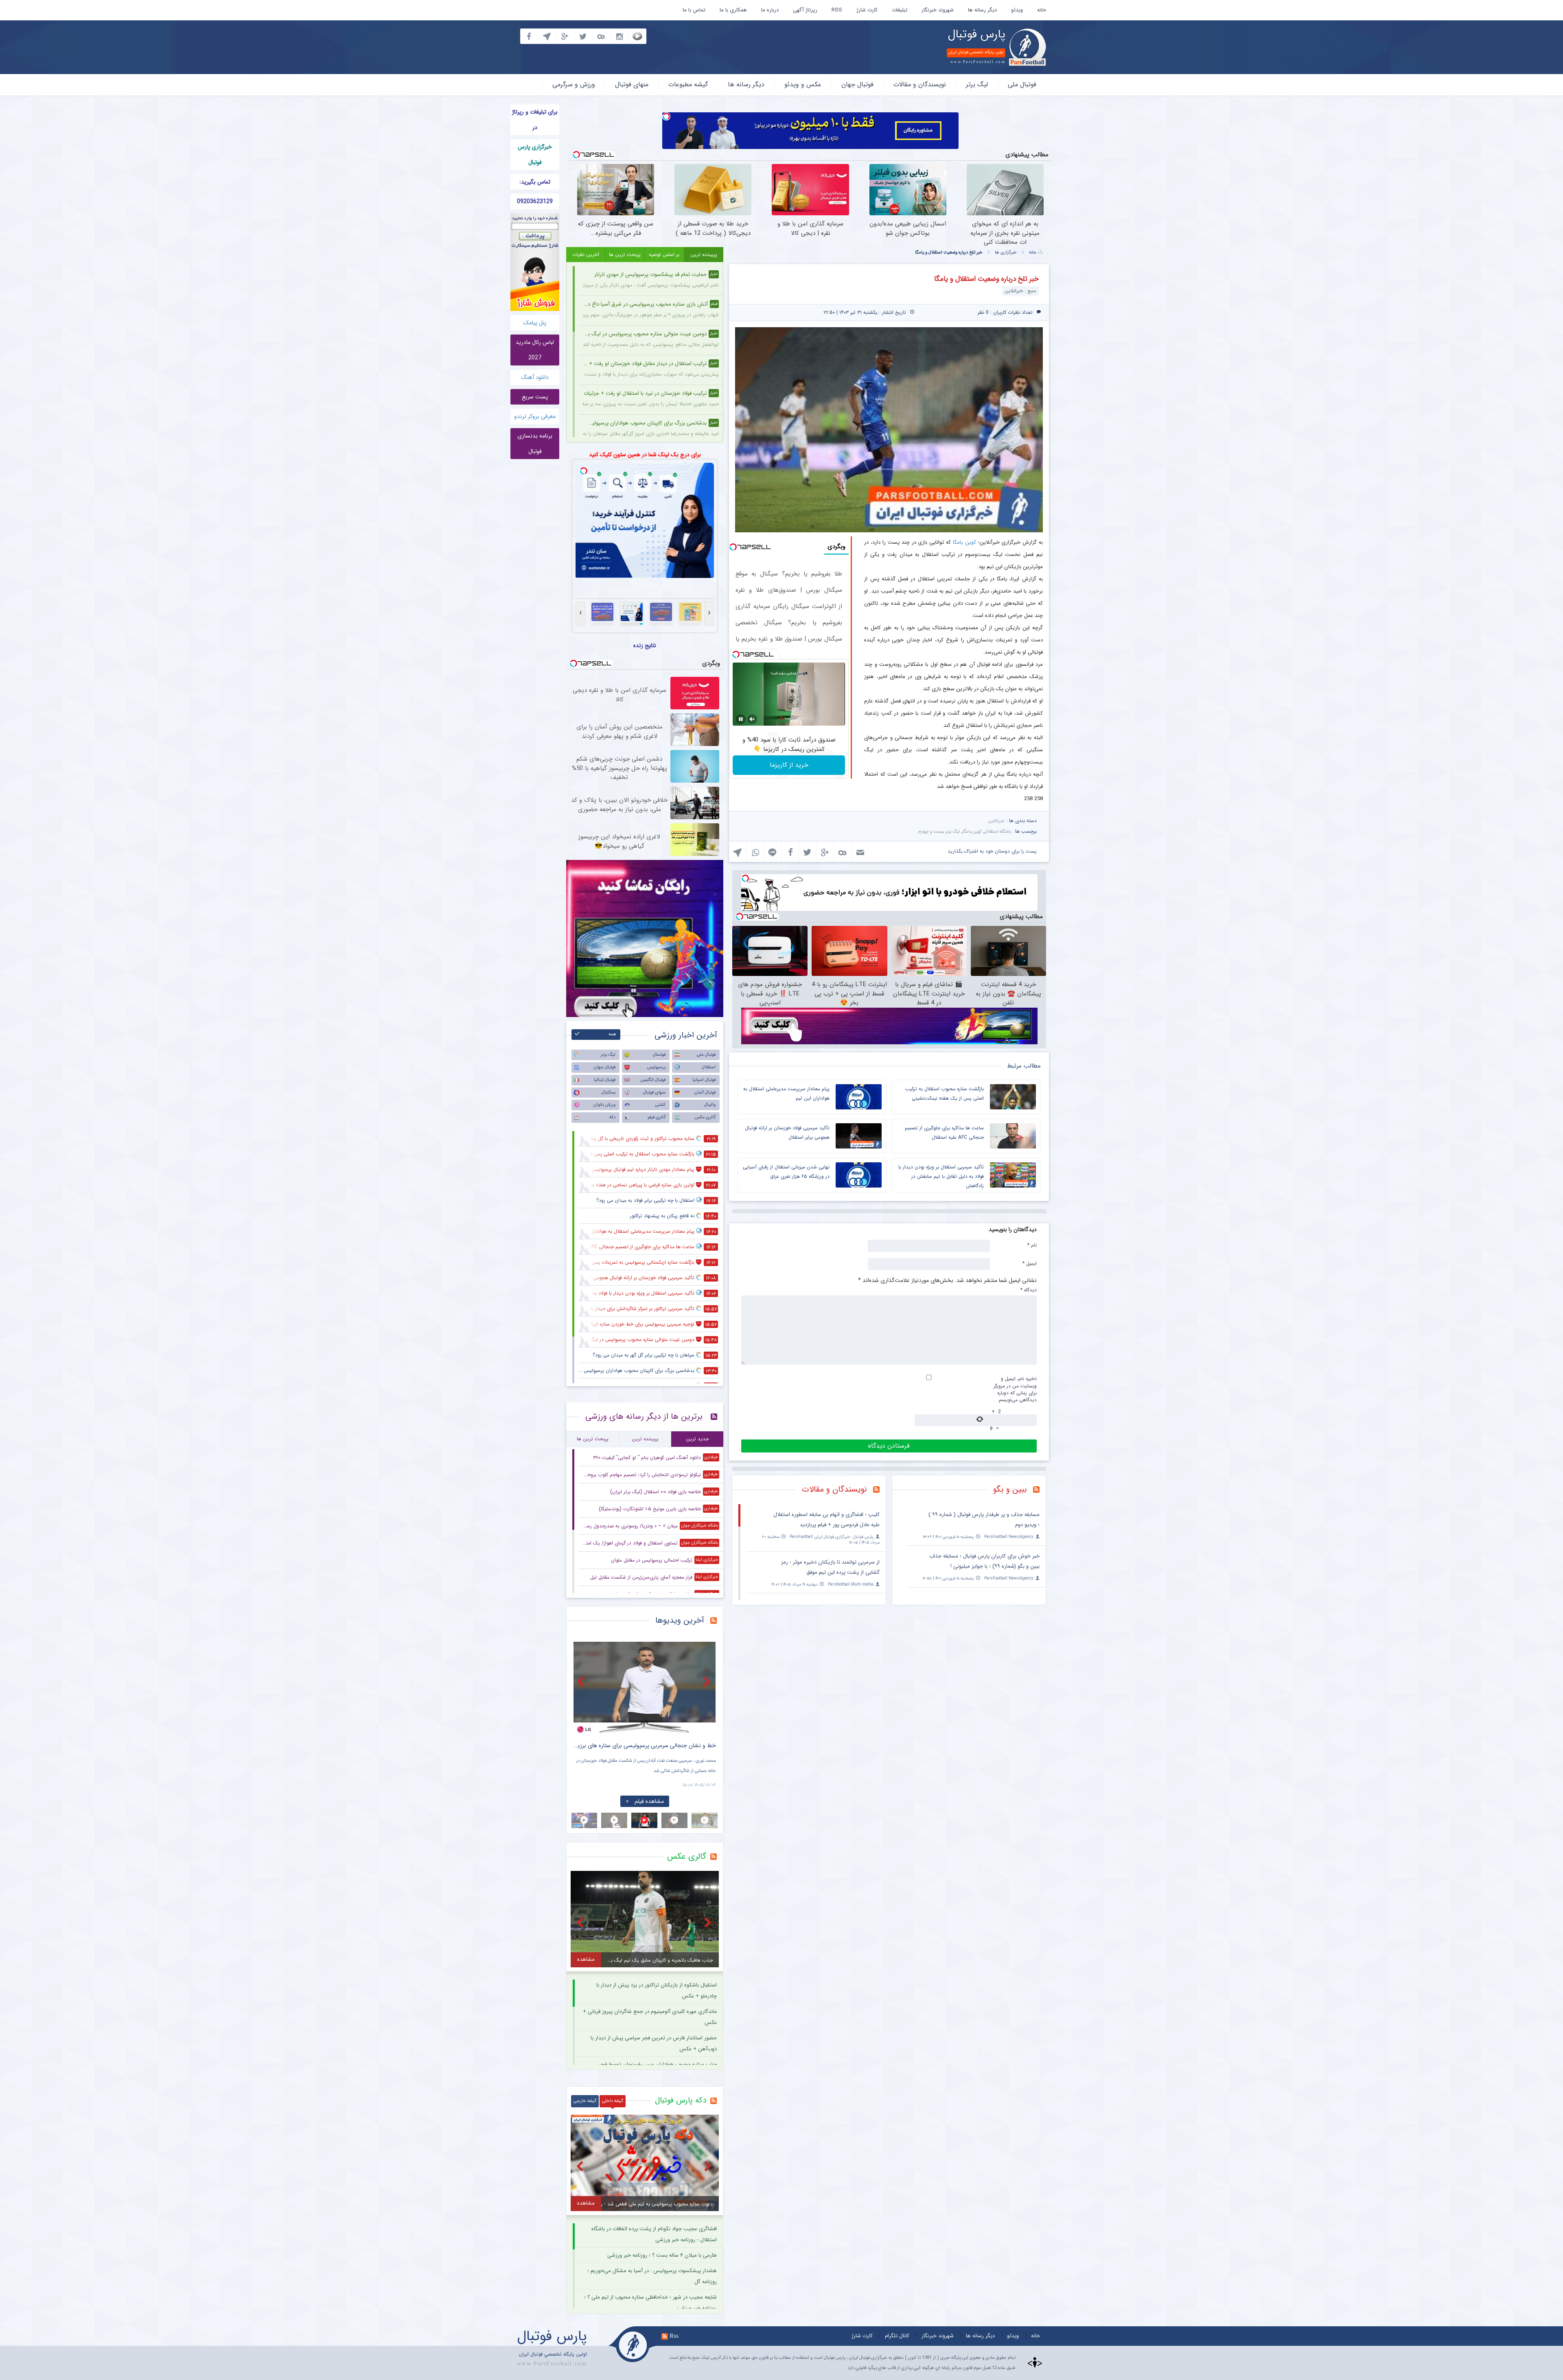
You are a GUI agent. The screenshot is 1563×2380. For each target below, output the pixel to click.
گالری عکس (705, 1117)
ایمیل (1030, 1263)
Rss (674, 2336)
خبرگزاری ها (1006, 253)
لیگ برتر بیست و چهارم (939, 832)
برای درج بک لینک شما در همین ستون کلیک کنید (645, 455)
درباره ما (770, 10)
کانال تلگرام (897, 2336)
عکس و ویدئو (803, 84)
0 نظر (983, 312)
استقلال (709, 1067)
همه (612, 1034)
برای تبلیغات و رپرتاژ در (535, 120)
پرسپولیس (656, 1067)
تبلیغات (900, 10)
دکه (612, 1117)
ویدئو (1017, 10)
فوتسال (659, 1055)
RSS (837, 10)
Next (708, 1681)
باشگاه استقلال (998, 832)
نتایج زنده (645, 645)
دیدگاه (1029, 1290)
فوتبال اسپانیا (704, 1080)
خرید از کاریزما (789, 765)
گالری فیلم (657, 1117)
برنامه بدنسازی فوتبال (535, 444)
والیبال (710, 1105)
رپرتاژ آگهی (805, 10)
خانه (1042, 10)
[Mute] (752, 719)
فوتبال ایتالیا (605, 1080)
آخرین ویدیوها (680, 1620)
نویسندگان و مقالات (920, 84)
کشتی (660, 1105)
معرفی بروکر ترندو (535, 416)
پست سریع (535, 397)
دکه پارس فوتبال (681, 2100)
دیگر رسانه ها (982, 10)
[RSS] (1039, 1490)
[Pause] (741, 719)
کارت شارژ (867, 10)
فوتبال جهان (857, 84)
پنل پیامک (535, 323)
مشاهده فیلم (649, 1801)
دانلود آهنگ (535, 377)
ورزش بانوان (604, 1105)
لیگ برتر (977, 84)
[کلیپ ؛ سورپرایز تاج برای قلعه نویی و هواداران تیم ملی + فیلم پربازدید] (645, 1688)
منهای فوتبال (632, 84)
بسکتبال (609, 1093)
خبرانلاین (996, 821)
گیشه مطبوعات (688, 84)
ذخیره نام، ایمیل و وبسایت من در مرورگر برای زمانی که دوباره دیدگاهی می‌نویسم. (1015, 1389)
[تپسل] (666, 116)
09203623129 (535, 201)
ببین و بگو (1010, 1489)
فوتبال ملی (1022, 84)
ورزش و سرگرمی (574, 84)
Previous (582, 1681)
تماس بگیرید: (535, 182)
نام (1032, 1245)
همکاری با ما (733, 10)
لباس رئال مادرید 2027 (535, 350)
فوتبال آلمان (705, 1093)
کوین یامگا (964, 542)
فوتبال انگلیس (653, 1080)
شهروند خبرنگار (938, 10)
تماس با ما (694, 10)
